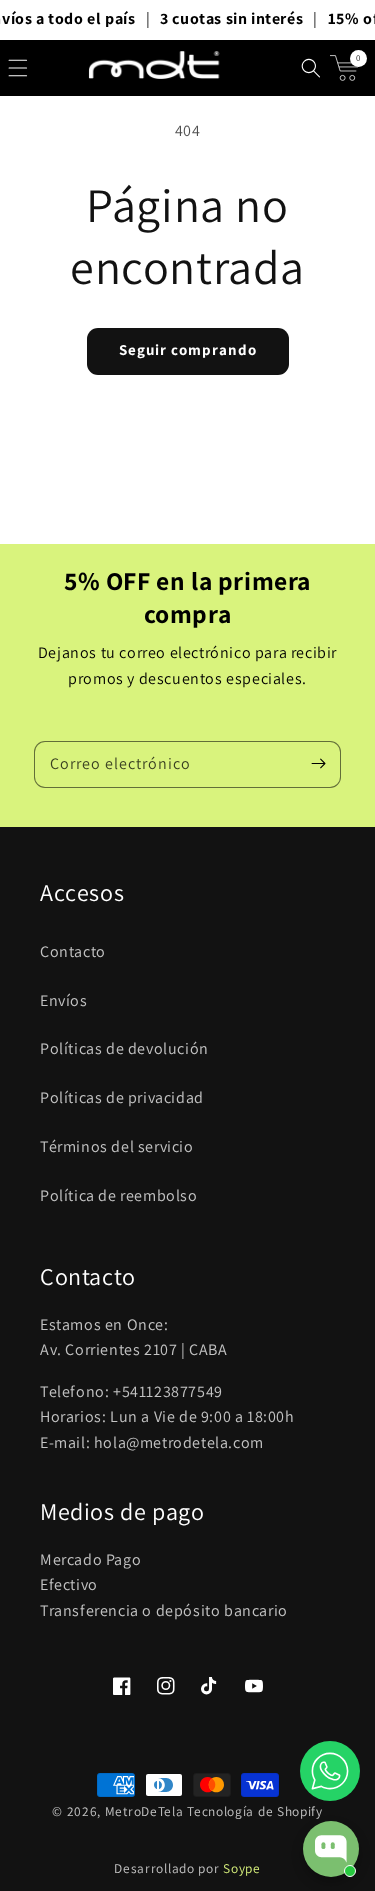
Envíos (64, 1000)
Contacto (73, 951)
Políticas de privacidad (122, 1097)
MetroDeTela (144, 1811)
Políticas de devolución (124, 1048)
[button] (17, 68)
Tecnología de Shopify (255, 1811)
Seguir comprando (188, 349)
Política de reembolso (119, 1195)
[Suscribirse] (318, 764)
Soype (242, 1868)
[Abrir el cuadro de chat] (331, 1849)
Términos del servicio (117, 1146)
